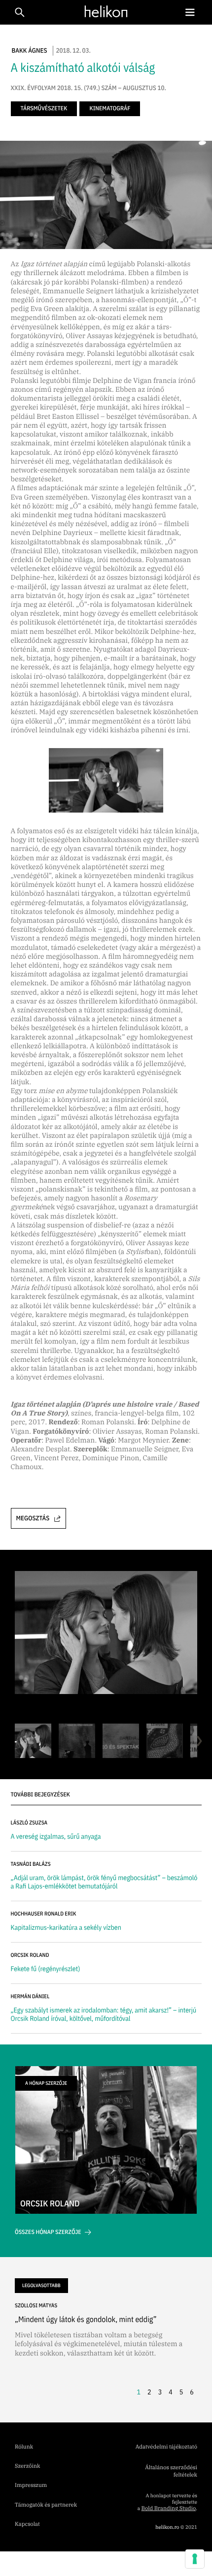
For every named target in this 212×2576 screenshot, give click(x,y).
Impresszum (31, 2485)
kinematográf (110, 109)
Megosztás (33, 1518)
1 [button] (139, 2392)
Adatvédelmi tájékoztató (166, 2447)
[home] (104, 12)
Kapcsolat (27, 2524)
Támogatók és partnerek (46, 2505)
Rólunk (24, 2447)
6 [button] (192, 2392)
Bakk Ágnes (30, 50)
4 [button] (171, 2392)
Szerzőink (27, 2466)
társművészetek (44, 109)
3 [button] (160, 2392)
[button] (190, 13)
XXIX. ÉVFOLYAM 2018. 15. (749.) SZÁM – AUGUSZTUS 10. (88, 88)
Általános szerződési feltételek (171, 2471)
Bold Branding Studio (169, 2509)
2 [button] (149, 2392)
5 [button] (181, 2392)
